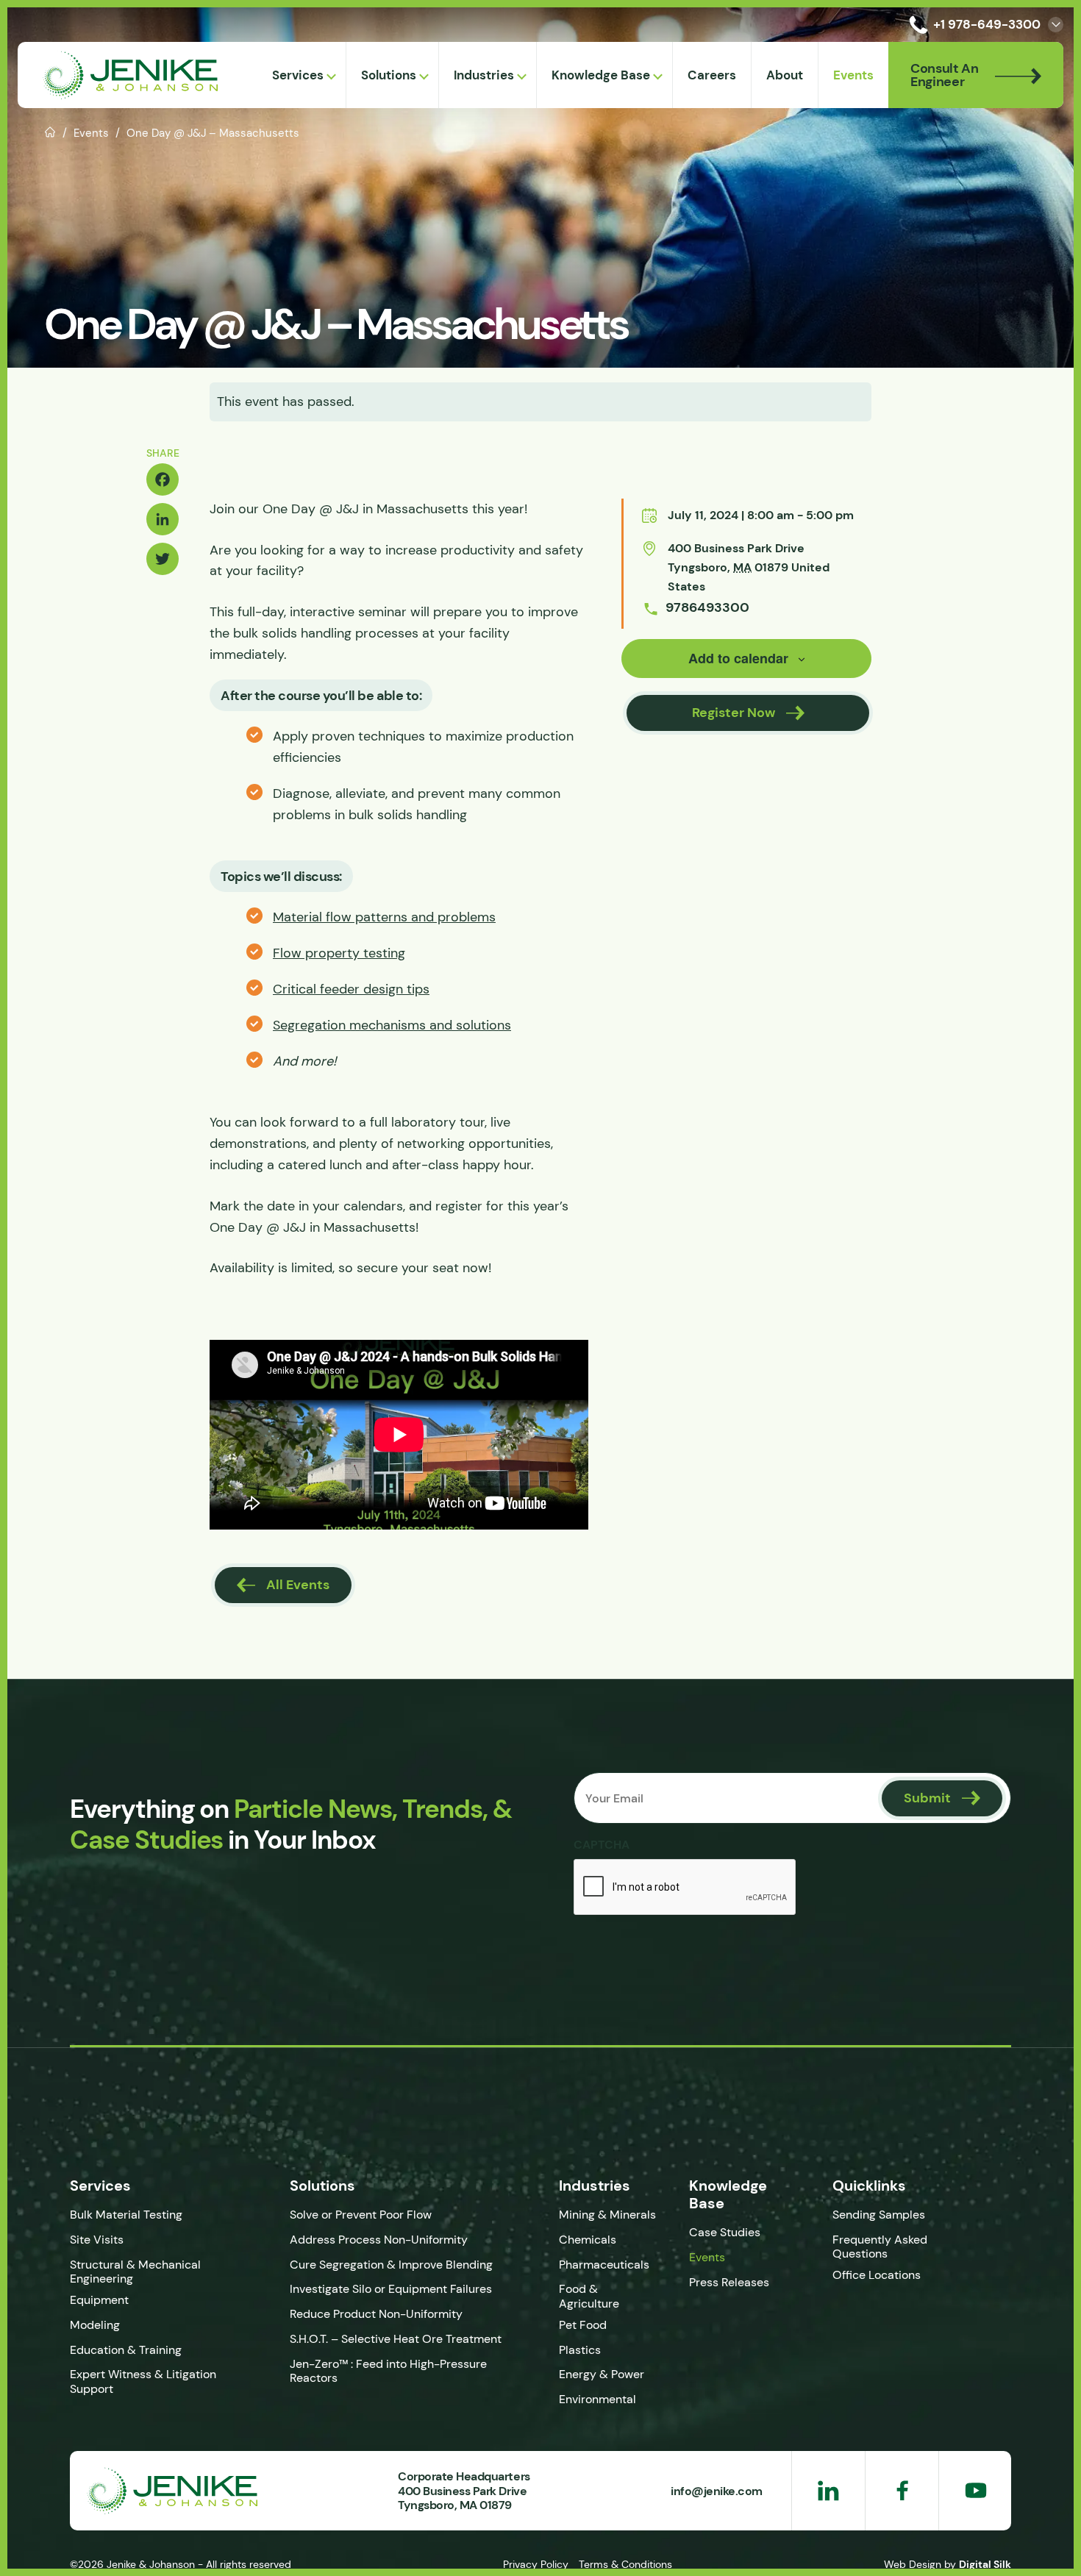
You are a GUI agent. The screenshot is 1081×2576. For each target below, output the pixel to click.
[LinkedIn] (163, 519)
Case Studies (725, 2232)
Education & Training (126, 2350)
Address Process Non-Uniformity (379, 2240)
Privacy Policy (536, 2564)
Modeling (95, 2325)
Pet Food (583, 2325)
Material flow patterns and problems (384, 917)
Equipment (99, 2300)
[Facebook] (163, 479)
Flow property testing (339, 953)
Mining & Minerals (607, 2215)
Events (91, 133)
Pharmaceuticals (604, 2265)
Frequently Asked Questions (880, 2247)
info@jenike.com (717, 2491)
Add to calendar (738, 658)
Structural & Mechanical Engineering (135, 2272)
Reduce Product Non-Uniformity (376, 2314)
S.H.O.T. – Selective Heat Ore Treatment (396, 2339)
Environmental (597, 2399)
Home (50, 131)
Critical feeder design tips (351, 989)
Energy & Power (602, 2374)
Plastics (580, 2350)
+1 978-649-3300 (987, 24)
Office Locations (878, 2275)
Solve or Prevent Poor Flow (361, 2215)
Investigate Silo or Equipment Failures (391, 2289)
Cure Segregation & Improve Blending (391, 2265)
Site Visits (97, 2240)
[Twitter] (163, 559)
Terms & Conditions (625, 2564)
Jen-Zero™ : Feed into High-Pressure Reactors (388, 2371)
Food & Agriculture (589, 2296)
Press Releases (729, 2282)
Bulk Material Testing (126, 2215)
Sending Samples (879, 2215)
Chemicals (588, 2240)
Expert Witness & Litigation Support (143, 2381)
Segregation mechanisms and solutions (392, 1025)
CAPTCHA (602, 1844)
